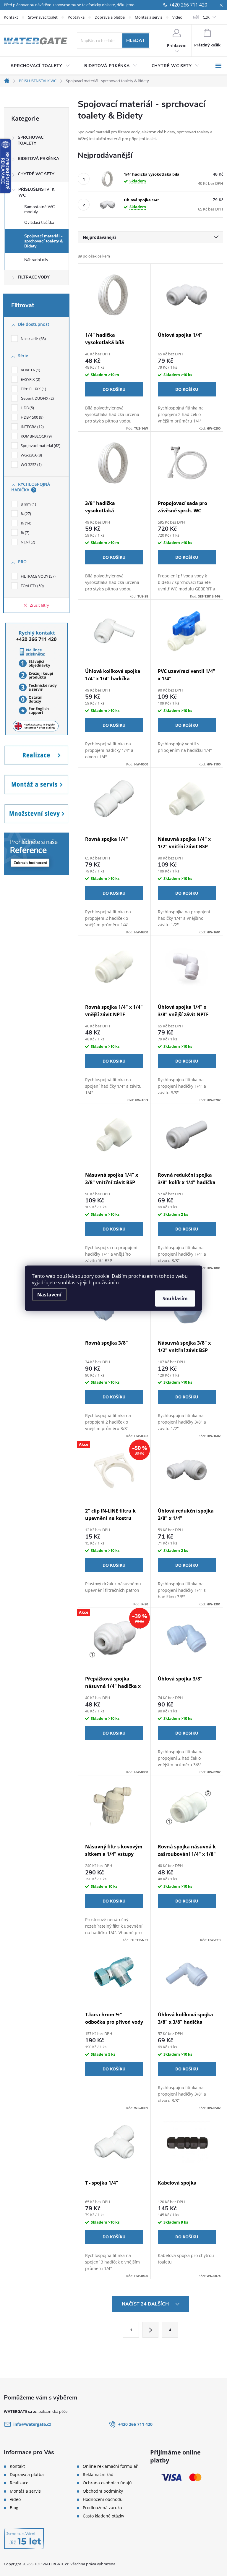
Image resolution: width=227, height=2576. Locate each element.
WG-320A (31, 455)
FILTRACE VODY (34, 277)
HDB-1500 (31, 417)
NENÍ (27, 542)
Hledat (136, 41)
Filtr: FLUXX (33, 389)
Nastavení (49, 1294)
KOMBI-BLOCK (36, 436)
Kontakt (11, 17)
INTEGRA (32, 427)
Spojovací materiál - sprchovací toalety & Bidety (44, 241)
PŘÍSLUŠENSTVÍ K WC (36, 192)
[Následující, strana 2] (150, 2330)
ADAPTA (30, 370)
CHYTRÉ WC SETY (36, 174)
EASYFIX (30, 379)
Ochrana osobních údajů (107, 2483)
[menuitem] (40, 66)
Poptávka (76, 17)
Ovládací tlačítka (39, 222)
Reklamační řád (98, 2475)
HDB (27, 408)
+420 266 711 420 (188, 5)
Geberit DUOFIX (37, 398)
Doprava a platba (110, 17)
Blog (14, 2508)
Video (177, 17)
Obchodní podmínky (103, 2491)
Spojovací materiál (40, 446)
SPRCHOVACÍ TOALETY (31, 140)
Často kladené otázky (103, 2516)
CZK (206, 17)
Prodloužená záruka (102, 2508)
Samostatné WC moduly (39, 209)
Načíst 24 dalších (146, 2304)
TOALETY (32, 586)
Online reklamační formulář (110, 2466)
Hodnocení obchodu (103, 2499)
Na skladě (33, 339)
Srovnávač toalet (43, 17)
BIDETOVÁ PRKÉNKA (38, 159)
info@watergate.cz (32, 2424)
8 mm (28, 504)
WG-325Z (31, 464)
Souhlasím (175, 1298)
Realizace (19, 2483)
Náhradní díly (36, 260)
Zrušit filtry (39, 605)
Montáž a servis (149, 17)
